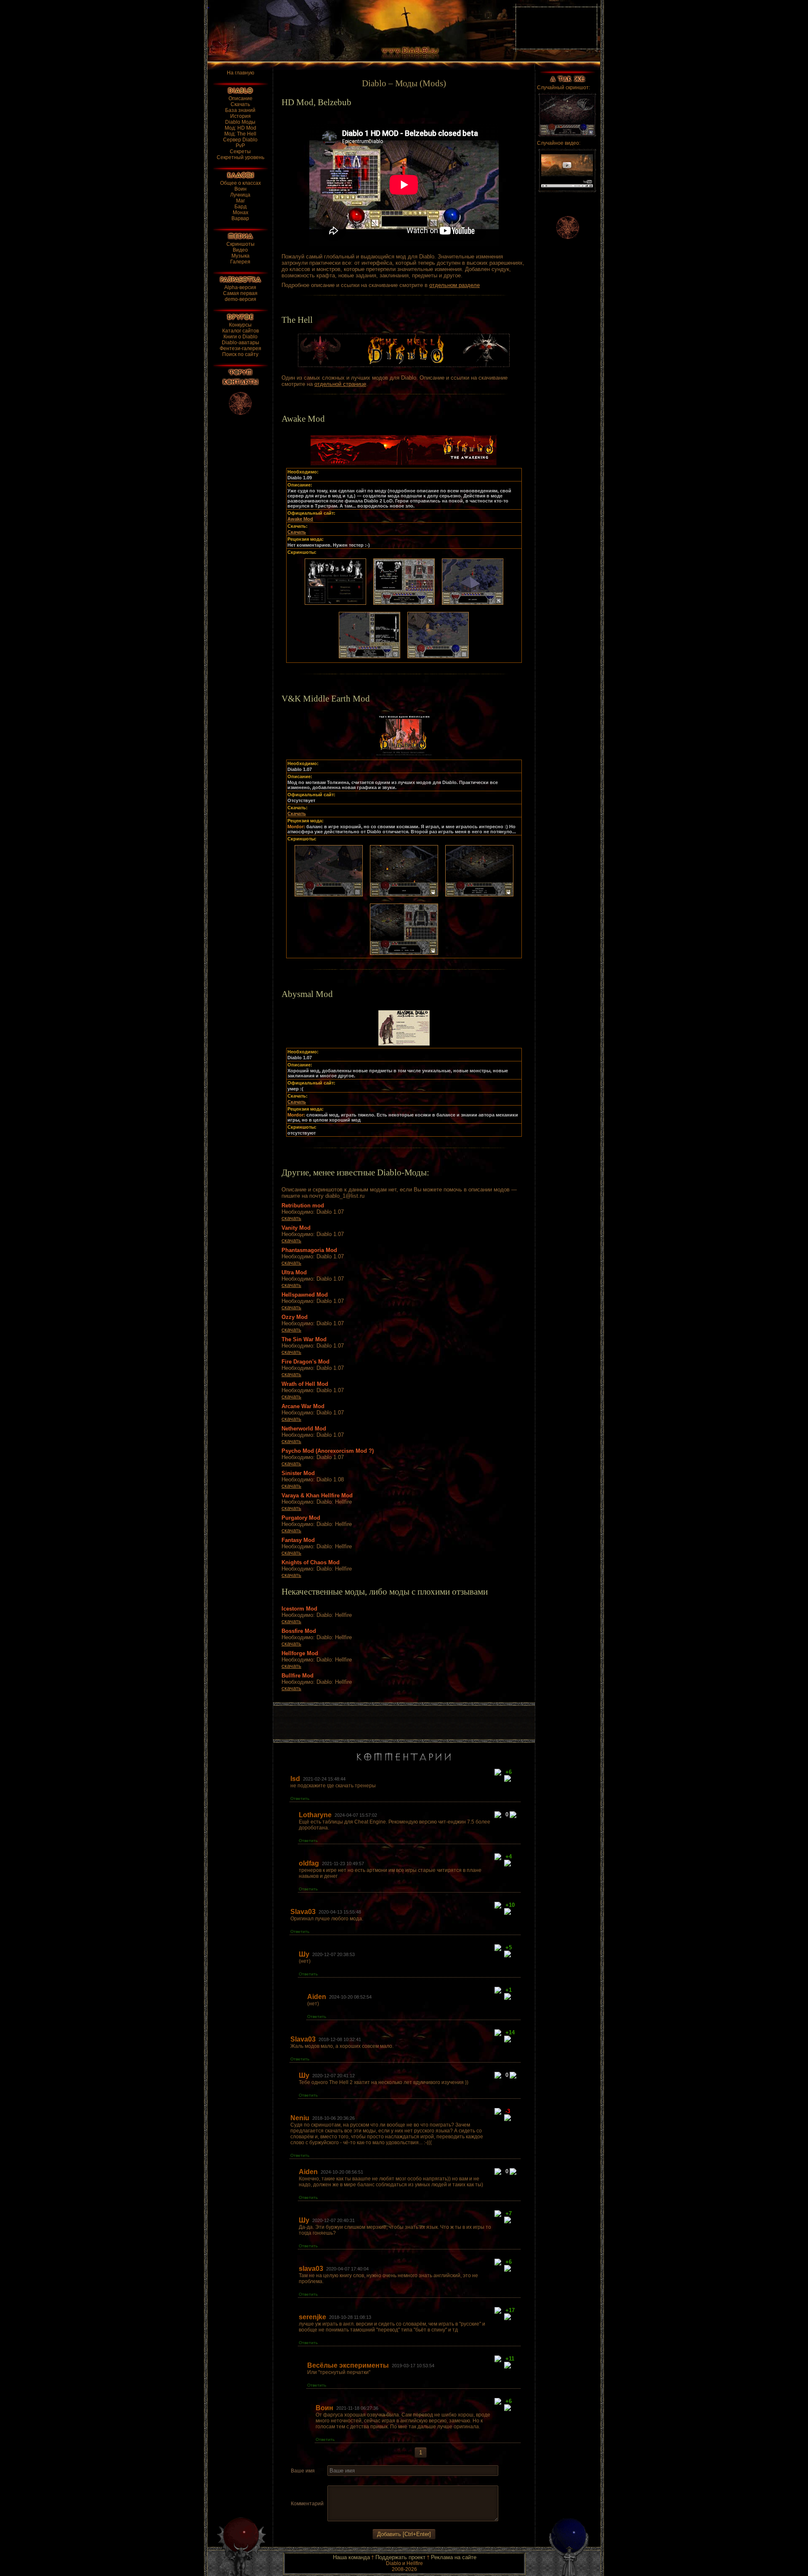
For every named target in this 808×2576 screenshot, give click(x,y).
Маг (241, 201)
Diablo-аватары (241, 343)
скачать (291, 1218)
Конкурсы (240, 325)
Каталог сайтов (241, 331)
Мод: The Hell (240, 134)
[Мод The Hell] (404, 365)
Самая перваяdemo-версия (240, 296)
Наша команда (351, 2557)
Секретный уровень (241, 157)
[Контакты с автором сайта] (241, 382)
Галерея (240, 262)
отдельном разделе (454, 285)
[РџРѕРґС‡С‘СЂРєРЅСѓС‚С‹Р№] (362, 2481)
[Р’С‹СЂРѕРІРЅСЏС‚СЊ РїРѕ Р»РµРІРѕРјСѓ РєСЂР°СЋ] (373, 2481)
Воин (241, 189)
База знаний (240, 110)
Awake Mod (300, 519)
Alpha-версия (240, 287)
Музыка (241, 256)
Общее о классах (241, 183)
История (241, 116)
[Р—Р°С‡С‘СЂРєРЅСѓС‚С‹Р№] (352, 2481)
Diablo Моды (240, 122)
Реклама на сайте (454, 2557)
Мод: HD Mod (241, 128)
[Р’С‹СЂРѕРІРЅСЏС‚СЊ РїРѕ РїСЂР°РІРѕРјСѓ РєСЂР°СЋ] (393, 2481)
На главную (241, 73)
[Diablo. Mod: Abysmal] (404, 1046)
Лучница (240, 195)
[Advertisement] (404, 1723)
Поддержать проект (400, 2557)
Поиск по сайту (240, 354)
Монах (241, 213)
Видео (240, 250)
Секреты (240, 152)
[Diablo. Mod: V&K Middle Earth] (335, 606)
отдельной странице (340, 384)
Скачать (240, 104)
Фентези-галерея (241, 348)
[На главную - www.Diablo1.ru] (355, 31)
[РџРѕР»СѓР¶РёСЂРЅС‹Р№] (332, 2481)
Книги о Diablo (241, 337)
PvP (240, 146)
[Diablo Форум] (240, 372)
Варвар (240, 218)
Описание (241, 98)
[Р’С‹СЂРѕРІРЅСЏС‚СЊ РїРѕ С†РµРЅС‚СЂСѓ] (383, 2481)
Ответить (300, 1798)
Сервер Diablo (240, 140)
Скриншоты (241, 244)
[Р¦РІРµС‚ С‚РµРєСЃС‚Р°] (404, 2481)
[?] (499, 1773)
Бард (241, 207)
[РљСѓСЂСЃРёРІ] (342, 2481)
